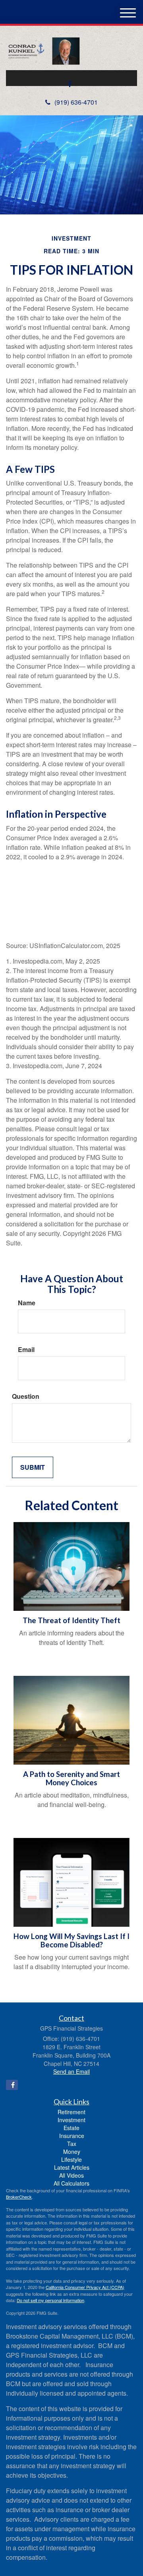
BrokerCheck (19, 2197)
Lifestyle (71, 2159)
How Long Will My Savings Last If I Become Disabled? (71, 1940)
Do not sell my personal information (50, 2300)
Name (27, 1303)
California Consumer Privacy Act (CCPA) (85, 2287)
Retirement (71, 2112)
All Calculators (71, 2183)
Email (26, 1350)
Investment (71, 2120)
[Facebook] (70, 84)
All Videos (71, 2175)
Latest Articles (72, 2167)
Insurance (72, 2136)
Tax (72, 2144)
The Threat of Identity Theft (71, 1620)
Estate (71, 2128)
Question (26, 1396)
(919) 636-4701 (76, 102)
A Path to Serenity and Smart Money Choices (71, 1778)
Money (72, 2151)
